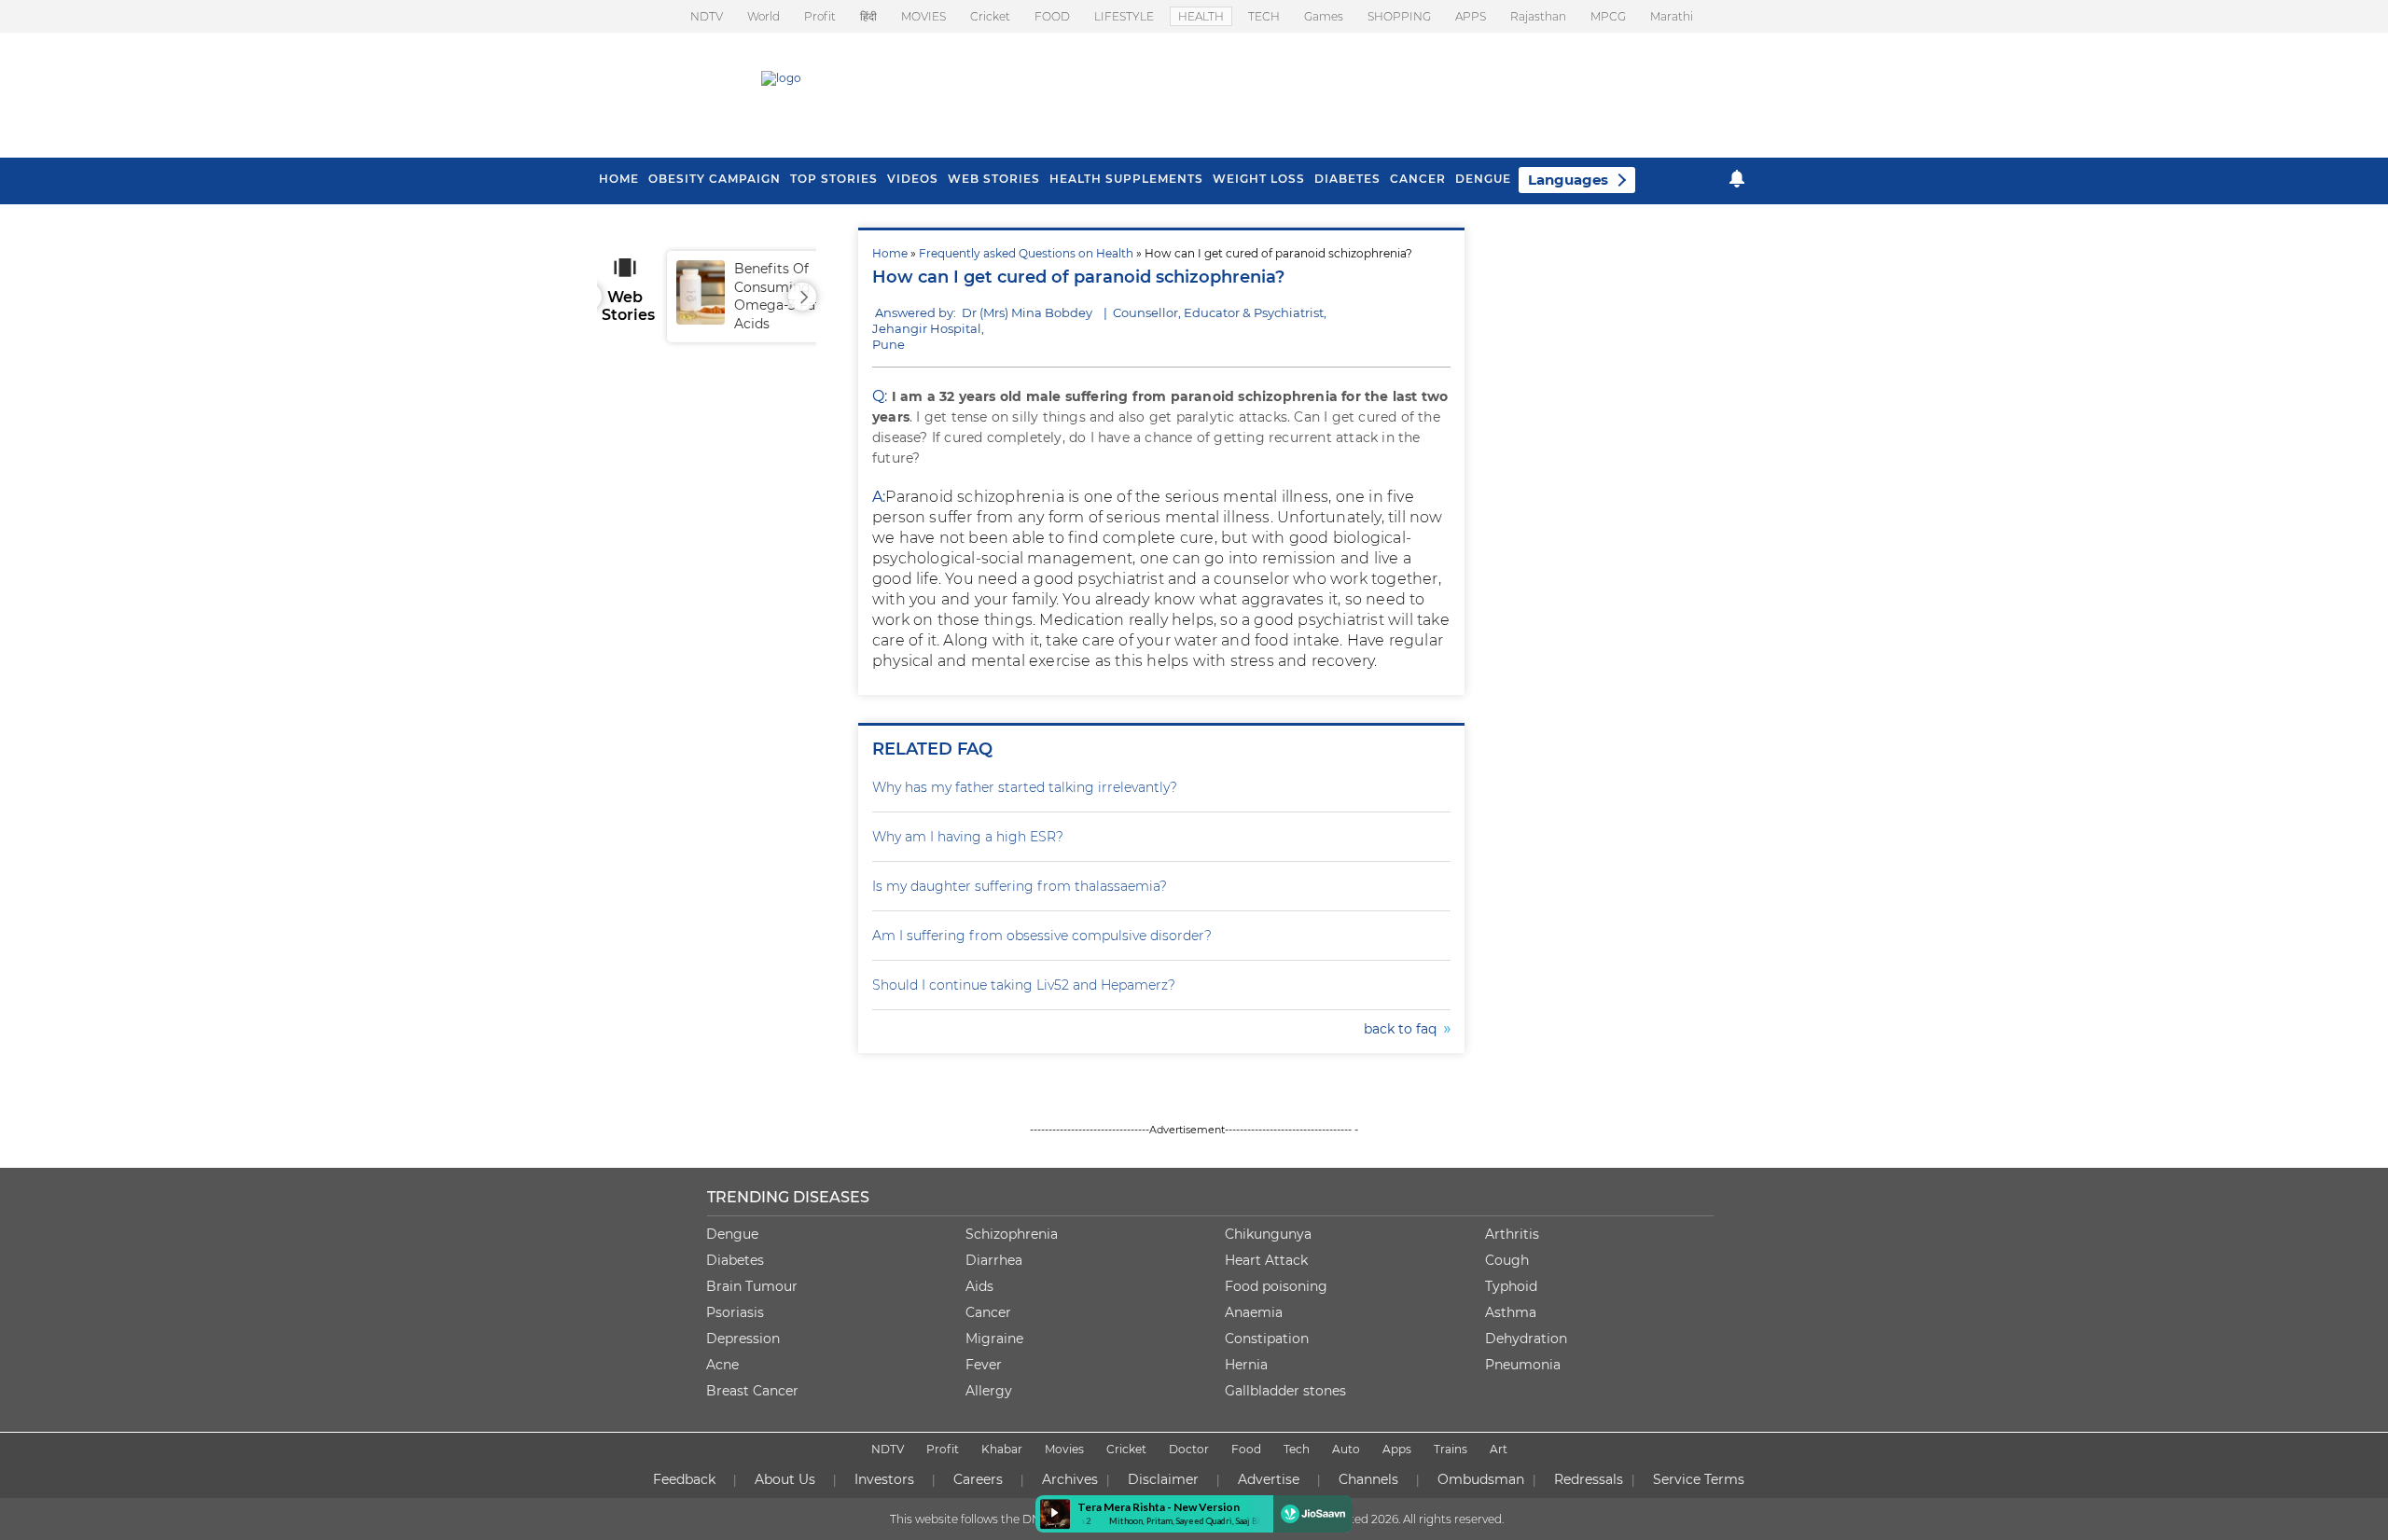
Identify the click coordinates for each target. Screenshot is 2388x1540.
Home (890, 253)
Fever (984, 1365)
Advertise (1269, 1479)
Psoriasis (735, 1312)
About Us (785, 1479)
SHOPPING (1399, 16)
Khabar (1002, 1449)
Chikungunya (1268, 1234)
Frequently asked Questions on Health (1026, 253)
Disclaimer (1163, 1479)
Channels (1368, 1479)
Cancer (1418, 179)
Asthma (1511, 1312)
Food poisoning (1276, 1286)
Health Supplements (1126, 179)
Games (1324, 16)
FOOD (1052, 16)
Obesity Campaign (715, 179)
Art (1499, 1449)
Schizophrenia (1012, 1234)
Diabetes (735, 1260)
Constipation (1267, 1339)
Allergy (989, 1391)
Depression (743, 1339)
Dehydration (1526, 1339)
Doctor (1189, 1449)
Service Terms (1699, 1479)
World (764, 16)
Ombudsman (1481, 1479)
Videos (913, 179)
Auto (1346, 1449)
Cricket (990, 16)
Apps (1397, 1449)
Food (1246, 1449)
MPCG (1608, 16)
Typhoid (1511, 1286)
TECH (1264, 16)
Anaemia (1254, 1312)
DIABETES (1347, 179)
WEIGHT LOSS (1259, 179)
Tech (1297, 1449)
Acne (722, 1365)
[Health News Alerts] (1737, 179)
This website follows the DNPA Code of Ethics (1014, 1519)
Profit (820, 16)
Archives (1070, 1479)
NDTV (707, 16)
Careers (978, 1479)
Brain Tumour (752, 1286)
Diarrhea (994, 1260)
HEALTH (1201, 16)
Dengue (1483, 179)
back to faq (1404, 1029)
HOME (619, 179)
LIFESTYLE (1124, 16)
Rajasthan (1538, 16)
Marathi (1672, 16)
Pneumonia (1523, 1365)
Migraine (994, 1339)
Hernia (1246, 1365)
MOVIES (923, 16)
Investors (884, 1479)
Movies (1064, 1449)
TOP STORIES (834, 179)
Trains (1451, 1449)
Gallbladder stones (1285, 1391)
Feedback (684, 1479)
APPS (1471, 16)
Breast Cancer (752, 1391)
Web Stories (994, 179)
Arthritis (1512, 1234)
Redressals (1589, 1479)
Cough (1507, 1260)
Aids (979, 1286)
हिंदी (868, 16)
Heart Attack (1266, 1260)
